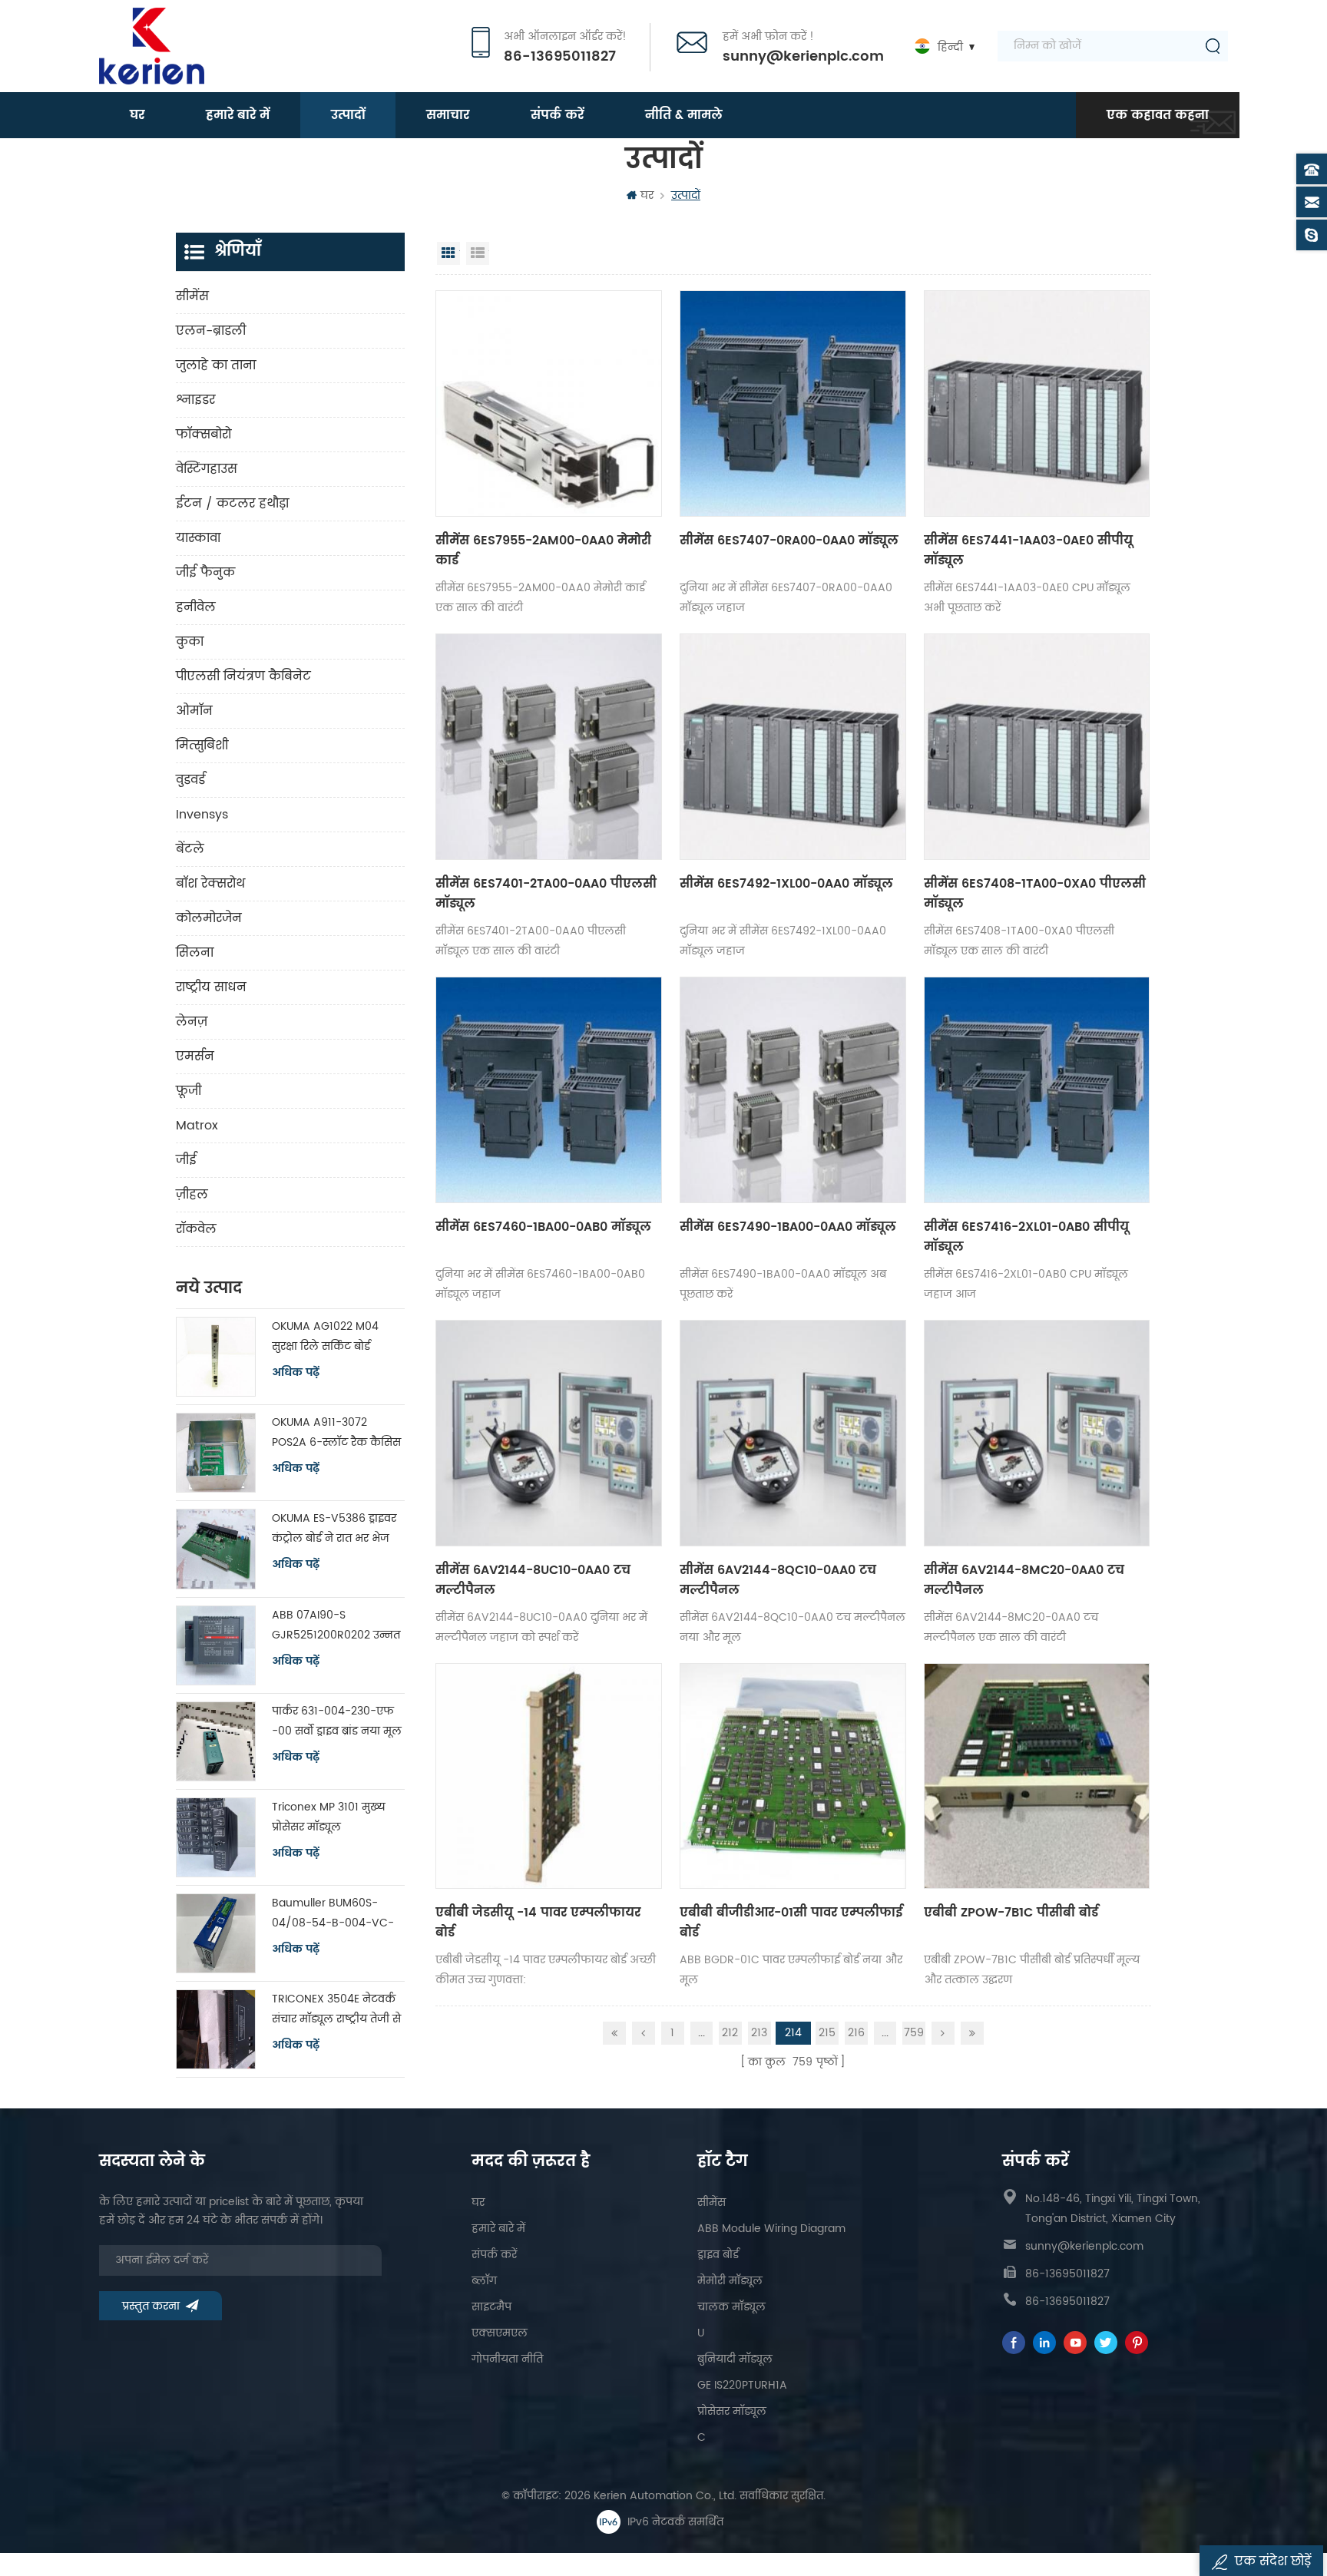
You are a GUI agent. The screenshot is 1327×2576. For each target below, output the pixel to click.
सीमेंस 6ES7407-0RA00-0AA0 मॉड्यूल (789, 541)
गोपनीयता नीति (507, 2359)
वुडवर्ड (190, 780)
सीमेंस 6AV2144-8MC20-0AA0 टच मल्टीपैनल (1024, 1580)
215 (827, 2033)
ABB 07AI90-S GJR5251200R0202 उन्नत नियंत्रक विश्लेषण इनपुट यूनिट (336, 1626)
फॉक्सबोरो (204, 435)
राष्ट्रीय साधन (211, 987)
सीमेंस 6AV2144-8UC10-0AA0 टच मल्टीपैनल (533, 1580)
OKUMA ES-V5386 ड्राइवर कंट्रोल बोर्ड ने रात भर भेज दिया (334, 1529)
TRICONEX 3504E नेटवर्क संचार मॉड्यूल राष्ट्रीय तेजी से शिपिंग (336, 2010)
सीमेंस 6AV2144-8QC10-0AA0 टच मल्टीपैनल (778, 1580)
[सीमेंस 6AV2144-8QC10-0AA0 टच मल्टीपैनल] (793, 1433)
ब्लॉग (484, 2281)
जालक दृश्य (448, 253)
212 (730, 2033)
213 (759, 2033)
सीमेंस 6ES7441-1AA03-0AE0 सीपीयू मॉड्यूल (1028, 551)
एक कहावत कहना (1158, 115)
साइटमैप (491, 2307)
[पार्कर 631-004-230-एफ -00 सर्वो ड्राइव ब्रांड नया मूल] (216, 1741)
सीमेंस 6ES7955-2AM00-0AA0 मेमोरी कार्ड (543, 551)
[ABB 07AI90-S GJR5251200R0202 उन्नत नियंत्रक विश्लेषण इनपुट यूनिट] (216, 1645)
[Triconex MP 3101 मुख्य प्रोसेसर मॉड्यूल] (216, 1837)
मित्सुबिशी (202, 746)
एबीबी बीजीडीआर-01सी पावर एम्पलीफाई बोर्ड (791, 1923)
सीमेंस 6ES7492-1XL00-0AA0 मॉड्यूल (786, 884)
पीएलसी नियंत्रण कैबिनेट (243, 676)
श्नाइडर (195, 400)
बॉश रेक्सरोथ (210, 884)
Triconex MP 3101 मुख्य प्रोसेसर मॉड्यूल (329, 1817)
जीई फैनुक (205, 573)
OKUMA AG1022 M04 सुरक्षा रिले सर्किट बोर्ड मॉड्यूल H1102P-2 (325, 1337)
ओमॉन (194, 711)
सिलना (195, 953)
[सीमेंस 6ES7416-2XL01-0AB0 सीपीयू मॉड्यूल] (1037, 1090)
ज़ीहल (192, 1195)
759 (914, 2033)
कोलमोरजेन (209, 918)
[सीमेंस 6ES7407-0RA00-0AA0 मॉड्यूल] (793, 403)
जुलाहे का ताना (216, 365)
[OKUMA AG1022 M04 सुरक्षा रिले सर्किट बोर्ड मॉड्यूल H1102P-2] (216, 1357)
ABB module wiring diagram (771, 2229)
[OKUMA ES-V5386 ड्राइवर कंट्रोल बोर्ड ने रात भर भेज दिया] (216, 1549)
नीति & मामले (684, 115)
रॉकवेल (196, 1229)
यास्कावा (198, 538)
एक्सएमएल (500, 2333)
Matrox (197, 1126)
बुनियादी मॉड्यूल (735, 2359)
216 (856, 2033)
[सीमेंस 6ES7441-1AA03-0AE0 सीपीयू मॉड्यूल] (1037, 403)
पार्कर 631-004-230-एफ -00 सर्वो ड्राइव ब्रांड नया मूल (337, 1721)
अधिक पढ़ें (296, 1373)
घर (137, 115)
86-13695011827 (560, 57)
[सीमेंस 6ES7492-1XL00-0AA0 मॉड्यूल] (793, 747)
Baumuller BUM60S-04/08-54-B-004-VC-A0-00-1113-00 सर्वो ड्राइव (334, 1914)
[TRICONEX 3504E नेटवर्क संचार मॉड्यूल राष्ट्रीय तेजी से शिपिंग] (216, 2029)
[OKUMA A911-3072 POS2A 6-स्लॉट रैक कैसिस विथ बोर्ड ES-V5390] (216, 1453)
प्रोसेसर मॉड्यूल (732, 2411)
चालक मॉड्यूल (731, 2307)
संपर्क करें (557, 115)
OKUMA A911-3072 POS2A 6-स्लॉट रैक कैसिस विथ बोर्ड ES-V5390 (336, 1433)
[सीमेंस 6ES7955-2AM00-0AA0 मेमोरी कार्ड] (549, 403)
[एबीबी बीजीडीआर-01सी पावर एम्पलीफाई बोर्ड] (793, 1776)
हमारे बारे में (238, 115)
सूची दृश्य (478, 253)
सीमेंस (192, 296)
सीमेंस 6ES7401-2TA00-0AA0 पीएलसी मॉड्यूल (546, 894)
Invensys (202, 815)
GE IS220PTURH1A (742, 2385)
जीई (186, 1160)
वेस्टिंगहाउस (207, 469)
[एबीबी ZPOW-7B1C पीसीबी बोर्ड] (1037, 1776)
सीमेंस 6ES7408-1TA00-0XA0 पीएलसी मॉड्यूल (1035, 894)
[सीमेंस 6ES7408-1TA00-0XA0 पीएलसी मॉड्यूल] (1037, 747)
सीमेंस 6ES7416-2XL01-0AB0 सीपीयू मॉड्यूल (1026, 1237)
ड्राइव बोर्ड (718, 2255)
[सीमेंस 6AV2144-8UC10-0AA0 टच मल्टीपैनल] (549, 1433)
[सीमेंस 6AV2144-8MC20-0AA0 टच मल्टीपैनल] (1037, 1433)
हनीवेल (196, 607)
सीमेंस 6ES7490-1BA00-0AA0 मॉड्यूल (788, 1227)
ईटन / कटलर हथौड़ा (232, 504)
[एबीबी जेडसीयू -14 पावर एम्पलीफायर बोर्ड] (549, 1776)
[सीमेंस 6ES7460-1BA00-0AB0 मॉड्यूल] (549, 1090)
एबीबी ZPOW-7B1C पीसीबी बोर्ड (1011, 1913)
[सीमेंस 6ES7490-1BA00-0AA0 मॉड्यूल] (793, 1090)
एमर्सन (195, 1057)
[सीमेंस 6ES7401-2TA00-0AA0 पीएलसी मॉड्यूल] (549, 747)
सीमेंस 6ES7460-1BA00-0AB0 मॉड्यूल (543, 1227)
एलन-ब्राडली (211, 331)
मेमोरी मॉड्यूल (730, 2281)
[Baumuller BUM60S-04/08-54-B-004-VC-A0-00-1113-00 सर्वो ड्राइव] (216, 1933)
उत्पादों (348, 115)
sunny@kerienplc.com (803, 57)
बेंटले (190, 849)
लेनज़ (192, 1022)
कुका (190, 642)
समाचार (448, 115)
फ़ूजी (189, 1091)
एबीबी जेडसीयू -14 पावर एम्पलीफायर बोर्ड (538, 1923)
